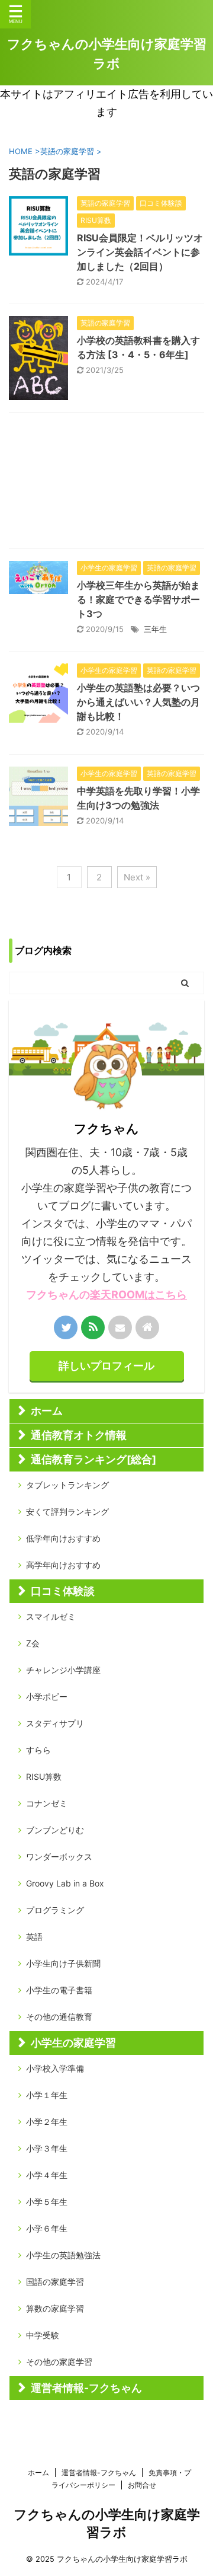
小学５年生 (47, 2202)
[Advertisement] (106, 483)
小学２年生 (47, 2122)
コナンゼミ (47, 1803)
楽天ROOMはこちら (138, 1295)
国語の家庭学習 (55, 2282)
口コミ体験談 (63, 1591)
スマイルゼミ (51, 1616)
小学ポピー (47, 1696)
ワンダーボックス (59, 1857)
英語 (34, 1937)
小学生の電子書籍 (59, 1990)
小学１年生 (47, 2095)
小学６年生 (47, 2228)
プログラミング (55, 1910)
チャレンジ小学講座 (63, 1670)
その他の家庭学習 (59, 2362)
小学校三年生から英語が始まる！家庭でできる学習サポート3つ (138, 599)
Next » (137, 877)
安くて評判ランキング (67, 1512)
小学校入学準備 (55, 2068)
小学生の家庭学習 (73, 2043)
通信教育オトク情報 (79, 1435)
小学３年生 (47, 2148)
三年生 (155, 629)
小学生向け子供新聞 (63, 1963)
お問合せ (142, 2485)
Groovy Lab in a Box (65, 1883)
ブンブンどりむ (55, 1830)
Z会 (33, 1643)
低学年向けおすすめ (63, 1538)
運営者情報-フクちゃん (86, 2388)
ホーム (47, 1411)
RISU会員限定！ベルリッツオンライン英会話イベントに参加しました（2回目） (140, 252)
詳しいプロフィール (106, 1366)
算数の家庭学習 (55, 2308)
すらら (38, 1750)
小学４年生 (47, 2175)
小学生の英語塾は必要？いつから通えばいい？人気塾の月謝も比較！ (138, 702)
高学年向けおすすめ (63, 1565)
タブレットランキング (67, 1485)
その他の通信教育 (59, 2017)
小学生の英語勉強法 (63, 2255)
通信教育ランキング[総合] (93, 1459)
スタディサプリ (55, 1723)
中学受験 (43, 2335)
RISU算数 (44, 1777)
